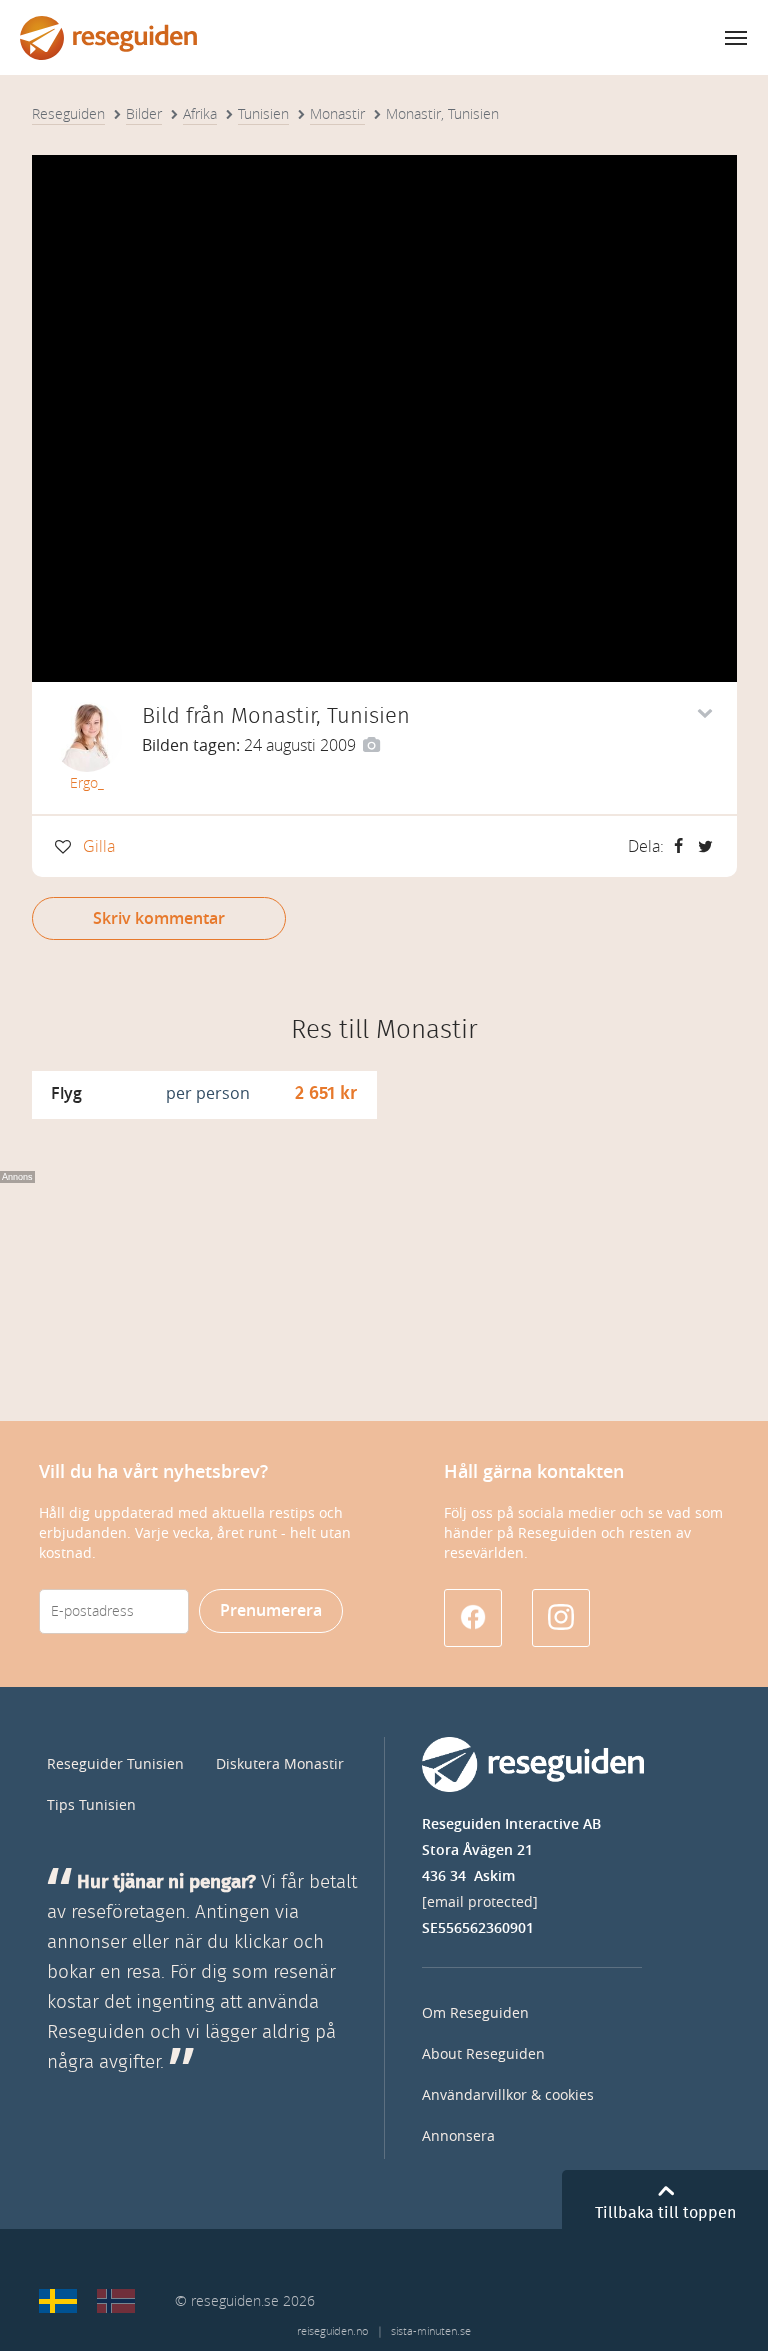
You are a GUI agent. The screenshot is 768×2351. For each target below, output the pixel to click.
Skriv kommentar (159, 918)
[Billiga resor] (58, 2301)
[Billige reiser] (116, 2301)
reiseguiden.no (332, 2331)
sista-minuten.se (431, 2331)
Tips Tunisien (91, 1805)
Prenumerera (271, 1610)
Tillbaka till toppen (665, 2213)
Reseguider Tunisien (115, 1764)
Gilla (99, 846)
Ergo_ (87, 783)
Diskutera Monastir (280, 1764)
